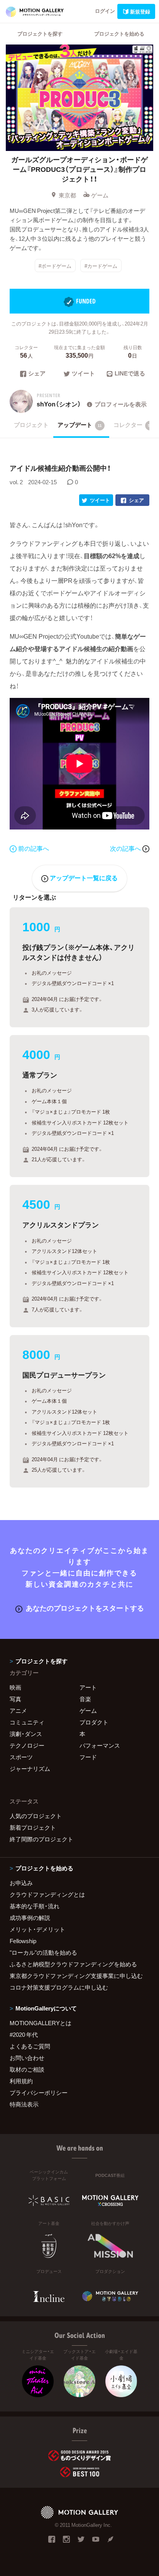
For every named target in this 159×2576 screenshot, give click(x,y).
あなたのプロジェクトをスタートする (85, 1608)
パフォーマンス (100, 1745)
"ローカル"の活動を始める (43, 1952)
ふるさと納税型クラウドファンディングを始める (73, 1964)
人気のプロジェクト (36, 1816)
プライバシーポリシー (39, 2093)
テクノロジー (27, 1745)
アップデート (80, 425)
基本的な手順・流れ (35, 1906)
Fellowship (23, 1941)
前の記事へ (34, 848)
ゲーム (100, 195)
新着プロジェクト (33, 1827)
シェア (37, 374)
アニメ (18, 1710)
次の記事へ (126, 848)
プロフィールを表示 (121, 404)
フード (88, 1757)
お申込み (21, 1883)
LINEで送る (130, 374)
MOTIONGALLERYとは (41, 2023)
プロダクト (94, 1722)
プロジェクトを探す (40, 33)
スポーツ (21, 1757)
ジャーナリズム (30, 1769)
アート (88, 1687)
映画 (15, 1687)
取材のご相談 (27, 2069)
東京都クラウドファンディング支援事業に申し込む (76, 1976)
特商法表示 (24, 2104)
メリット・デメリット (37, 1929)
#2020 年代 (24, 2034)
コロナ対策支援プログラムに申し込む (59, 1987)
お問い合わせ (27, 2058)
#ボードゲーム (55, 265)
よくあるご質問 (30, 2046)
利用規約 (21, 2081)
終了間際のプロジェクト (41, 1839)
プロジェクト (31, 425)
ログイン (105, 11)
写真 (15, 1699)
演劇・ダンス (26, 1734)
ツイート (83, 374)
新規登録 (140, 11)
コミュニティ (27, 1722)
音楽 (85, 1699)
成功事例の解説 (30, 1918)
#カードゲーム (101, 265)
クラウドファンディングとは (47, 1894)
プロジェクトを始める (119, 33)
